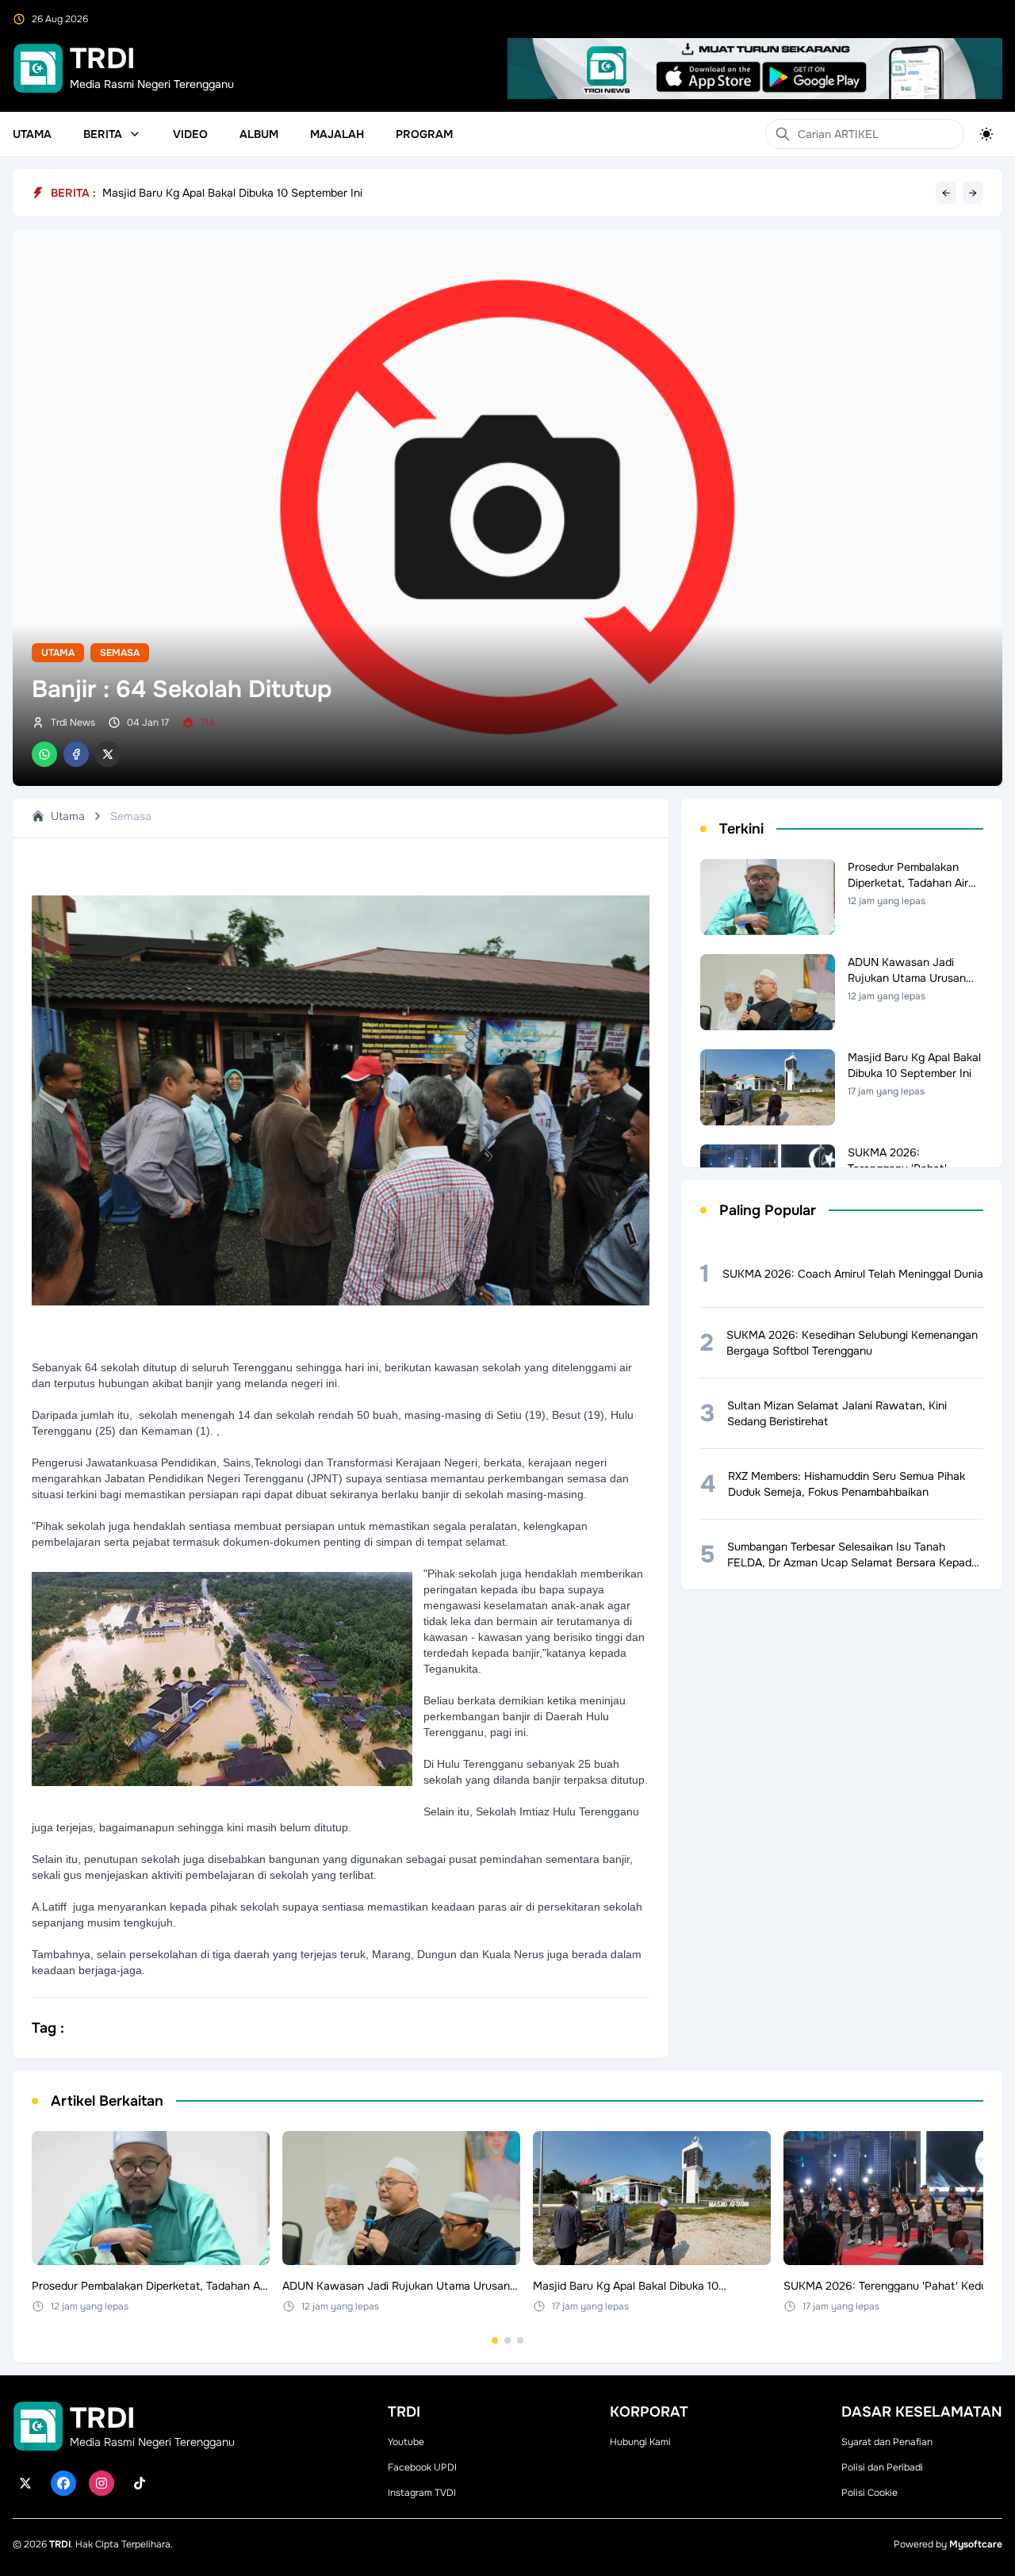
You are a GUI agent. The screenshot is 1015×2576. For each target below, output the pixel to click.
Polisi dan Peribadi (882, 2467)
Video (190, 134)
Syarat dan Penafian (887, 2442)
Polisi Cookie (869, 2493)
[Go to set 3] (520, 2340)
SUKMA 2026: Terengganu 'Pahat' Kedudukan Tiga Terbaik (252, 193)
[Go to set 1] (495, 2340)
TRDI (60, 2544)
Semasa (120, 653)
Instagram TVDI (422, 2493)
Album (259, 134)
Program (424, 134)
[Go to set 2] (507, 2340)
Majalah (337, 134)
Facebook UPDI (422, 2467)
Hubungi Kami (640, 2442)
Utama (32, 134)
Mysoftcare (976, 2544)
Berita (103, 134)
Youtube (406, 2442)
